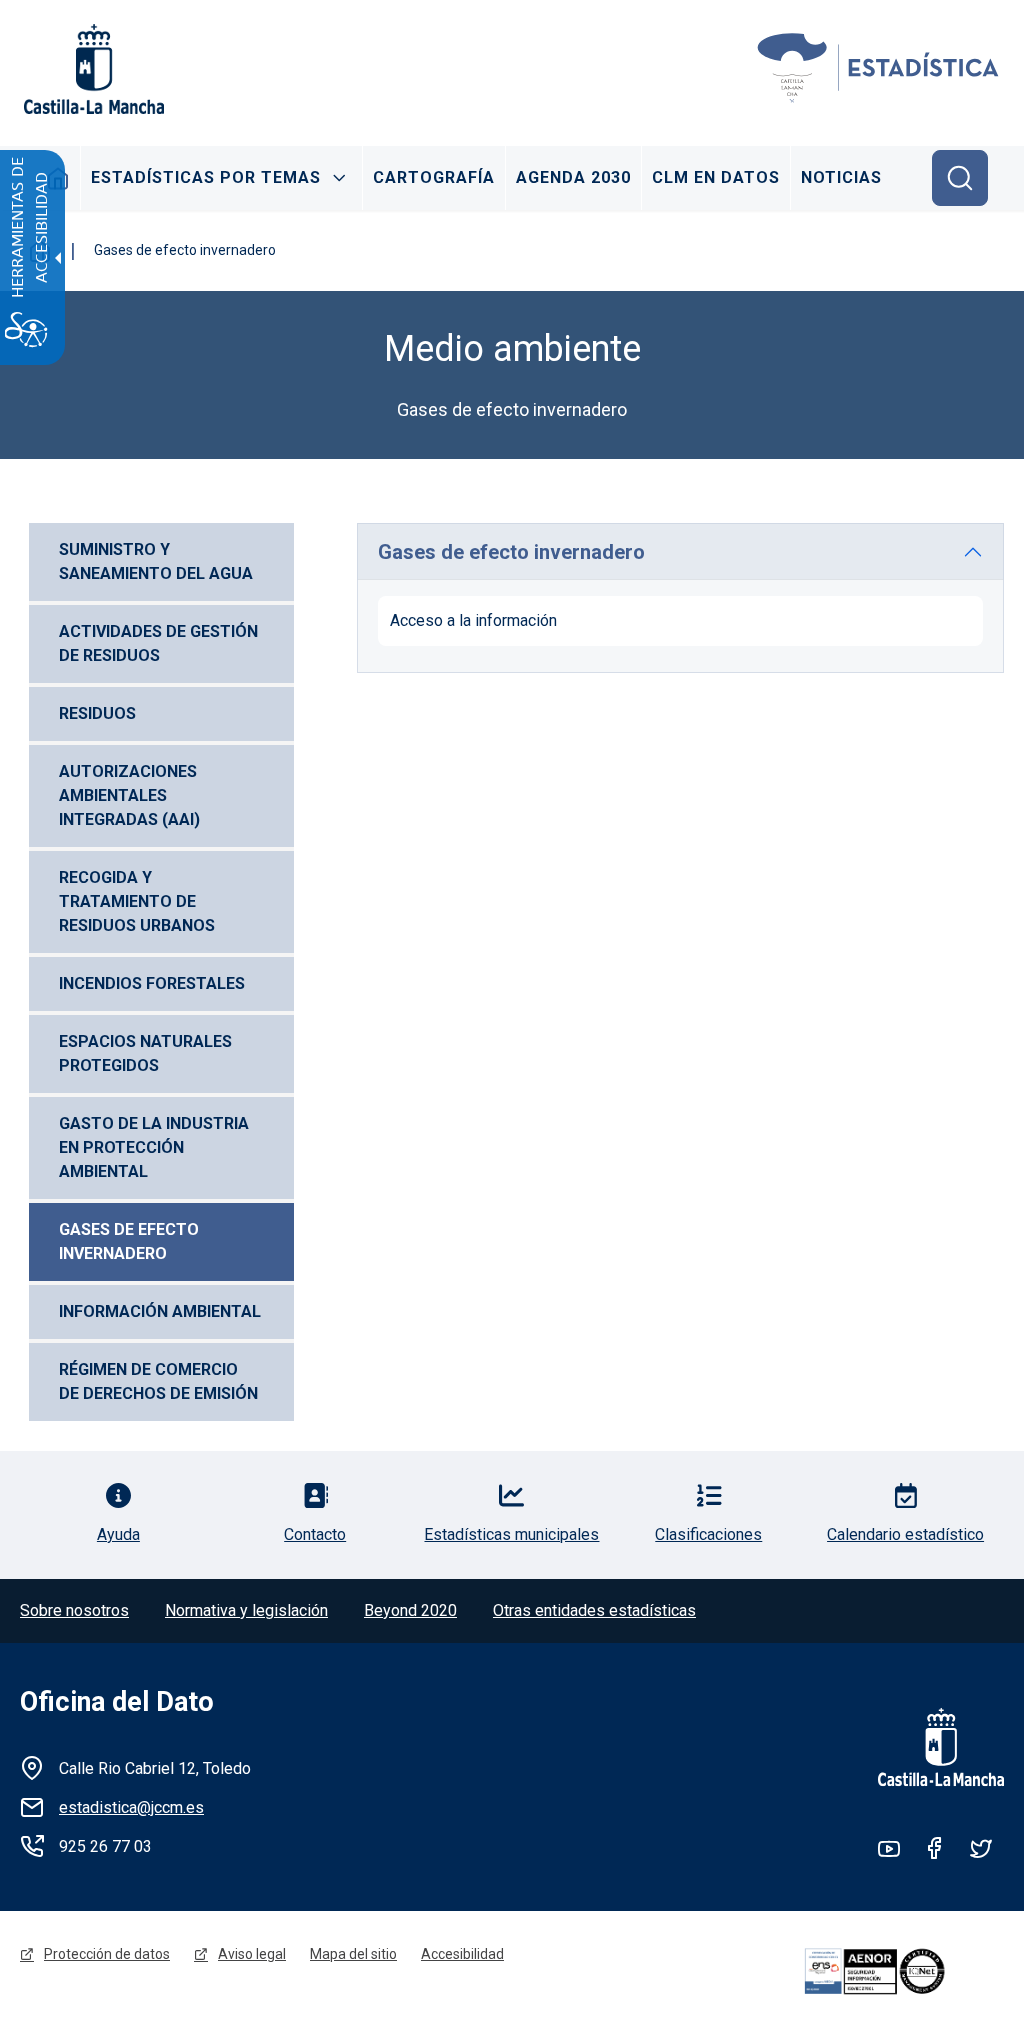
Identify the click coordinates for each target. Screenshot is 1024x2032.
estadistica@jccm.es (131, 1807)
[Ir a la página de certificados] (901, 1971)
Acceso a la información (473, 620)
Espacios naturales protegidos (147, 1053)
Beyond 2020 (410, 1610)
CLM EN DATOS (716, 177)
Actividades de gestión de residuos (160, 643)
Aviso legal (252, 1954)
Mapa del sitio (353, 1954)
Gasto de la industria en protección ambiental (156, 1147)
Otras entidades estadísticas (594, 1610)
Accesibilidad (462, 1954)
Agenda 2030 (573, 177)
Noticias (841, 177)
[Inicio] (879, 69)
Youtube (889, 1848)
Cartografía (434, 177)
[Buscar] (960, 178)
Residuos (97, 713)
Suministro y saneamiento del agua (156, 561)
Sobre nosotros (74, 1610)
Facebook (935, 1848)
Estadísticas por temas (206, 177)
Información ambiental (160, 1311)
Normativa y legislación (246, 1610)
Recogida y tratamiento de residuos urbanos (137, 901)
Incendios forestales (152, 983)
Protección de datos (107, 1954)
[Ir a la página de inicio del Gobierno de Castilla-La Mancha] (92, 69)
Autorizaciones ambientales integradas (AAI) (130, 795)
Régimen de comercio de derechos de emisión (158, 1381)
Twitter (981, 1848)
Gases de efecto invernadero (131, 1241)
